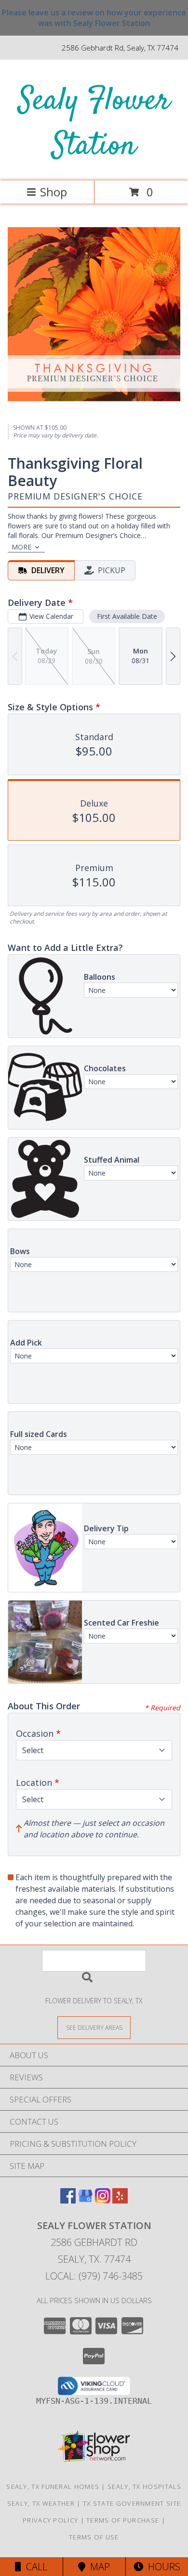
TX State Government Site (132, 2503)
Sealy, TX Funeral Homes (53, 2486)
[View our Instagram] (103, 2200)
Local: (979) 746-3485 (94, 2276)
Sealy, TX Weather (41, 2503)
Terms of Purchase (123, 2520)
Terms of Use (94, 2537)
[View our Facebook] (68, 2200)
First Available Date (127, 616)
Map (98, 2567)
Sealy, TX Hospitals (145, 2486)
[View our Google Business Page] (85, 2200)
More (21, 547)
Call (34, 2567)
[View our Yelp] (120, 2200)
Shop (54, 192)
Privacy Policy (50, 2520)
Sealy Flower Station (94, 124)
